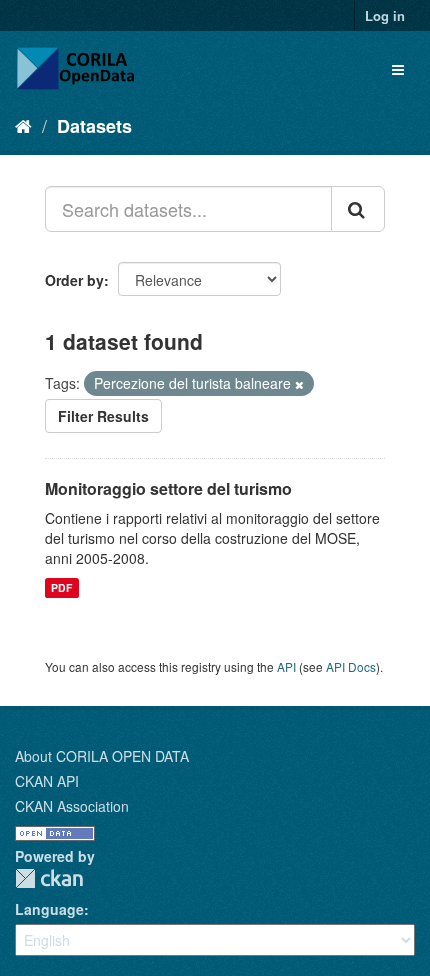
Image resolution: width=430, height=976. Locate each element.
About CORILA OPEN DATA (102, 756)
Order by (74, 280)
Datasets (94, 126)
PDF (61, 587)
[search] (358, 209)
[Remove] (299, 384)
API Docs (351, 666)
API (286, 666)
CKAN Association (72, 806)
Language (49, 909)
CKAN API (47, 781)
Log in (385, 15)
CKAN (49, 878)
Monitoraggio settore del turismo (168, 488)
